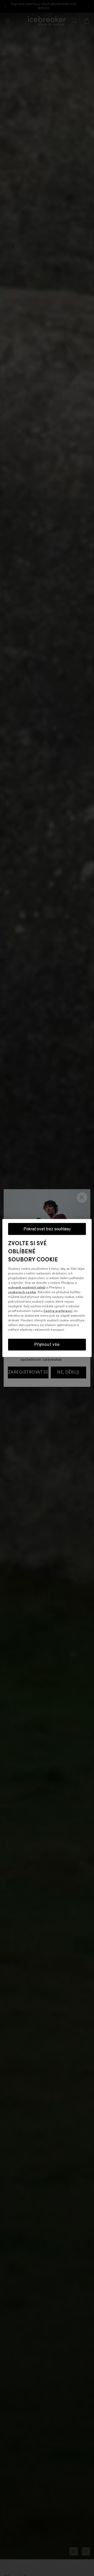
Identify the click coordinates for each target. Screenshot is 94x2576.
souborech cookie (22, 1292)
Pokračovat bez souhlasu (47, 1229)
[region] (47, 1288)
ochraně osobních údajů (27, 1288)
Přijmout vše (47, 1344)
